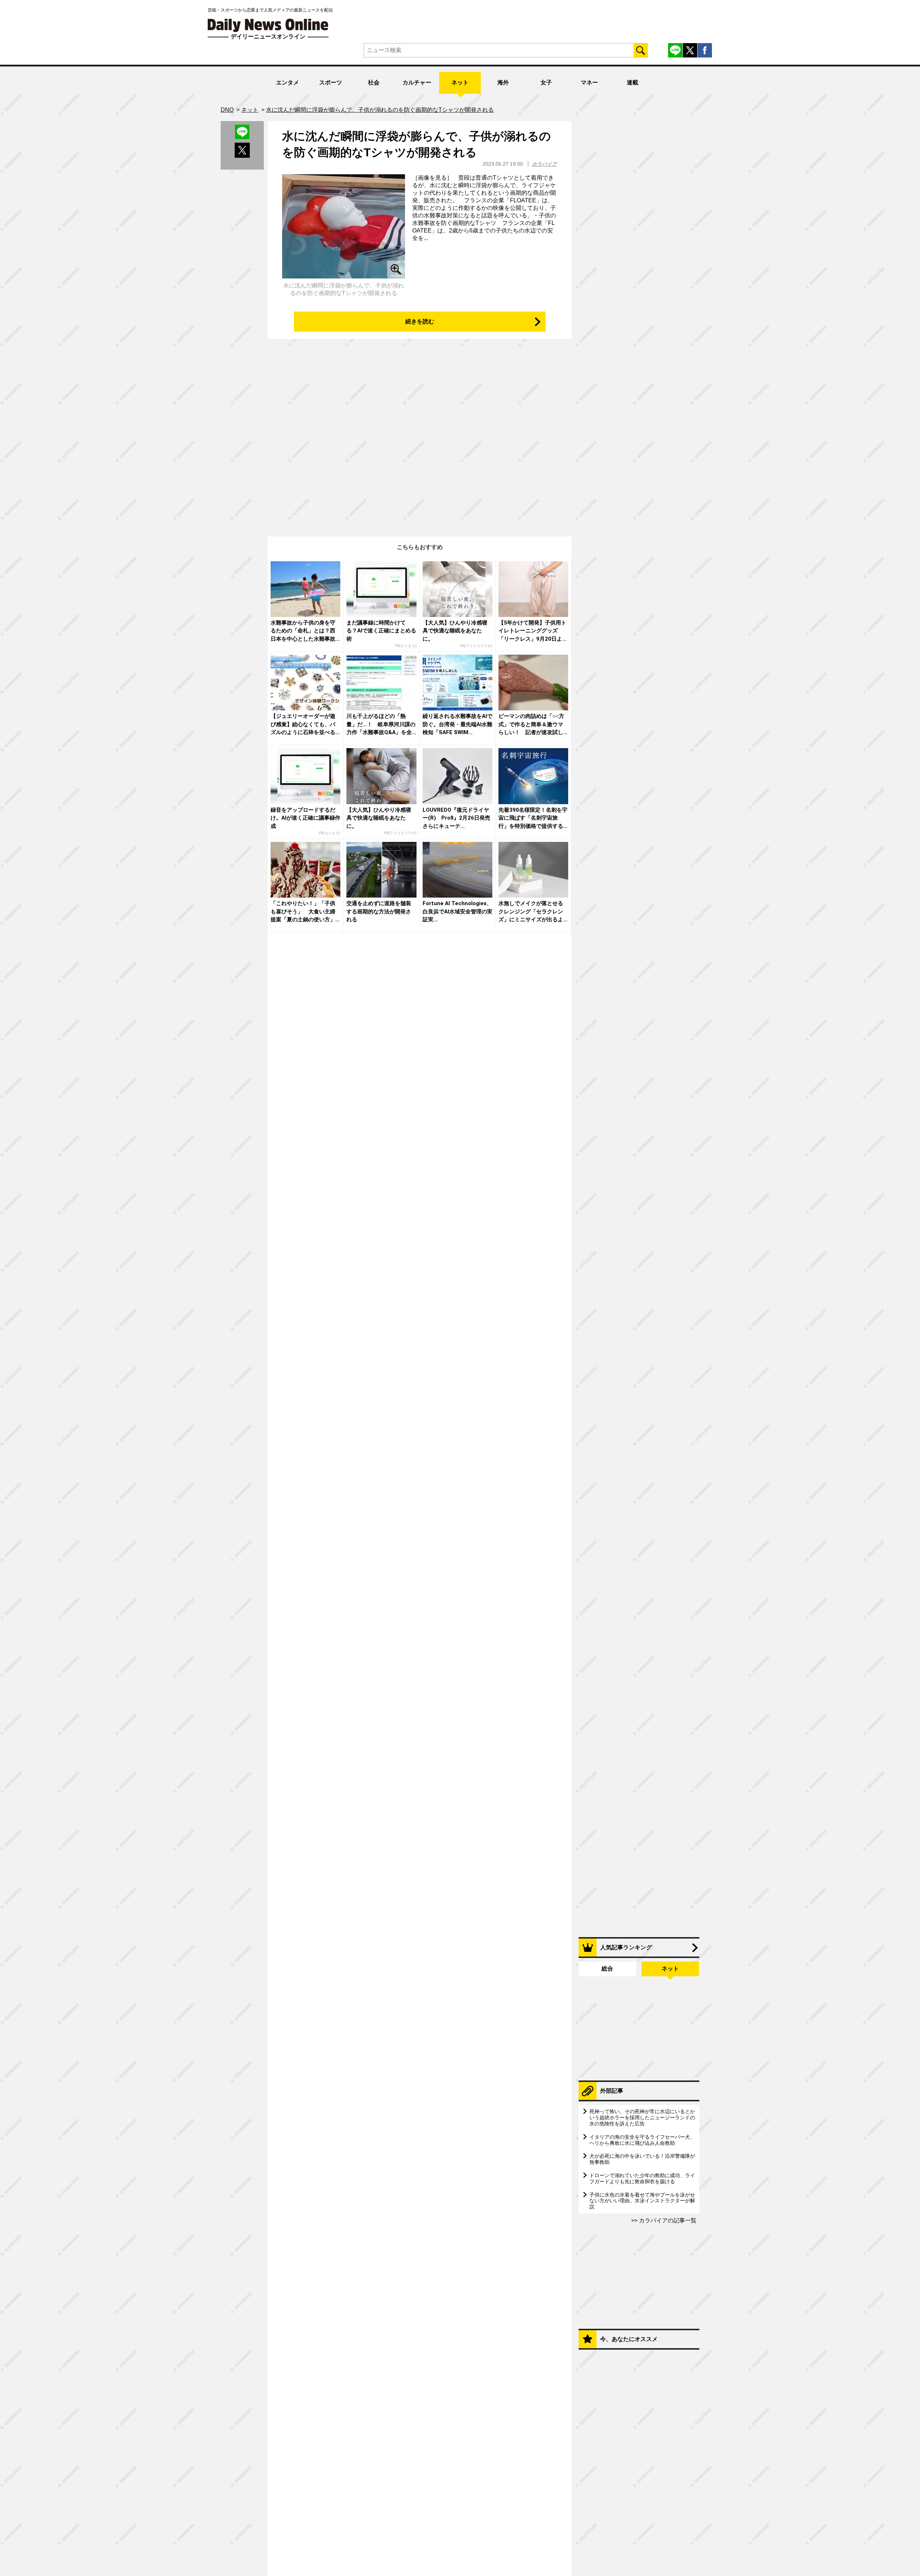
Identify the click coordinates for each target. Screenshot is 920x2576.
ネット (460, 82)
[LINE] (675, 50)
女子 (546, 82)
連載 (632, 82)
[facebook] (705, 50)
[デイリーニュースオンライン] (268, 25)
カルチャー (417, 82)
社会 (374, 82)
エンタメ (287, 82)
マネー (589, 82)
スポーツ (331, 82)
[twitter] (690, 50)
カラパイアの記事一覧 (667, 2220)
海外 (503, 82)
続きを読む (420, 321)
